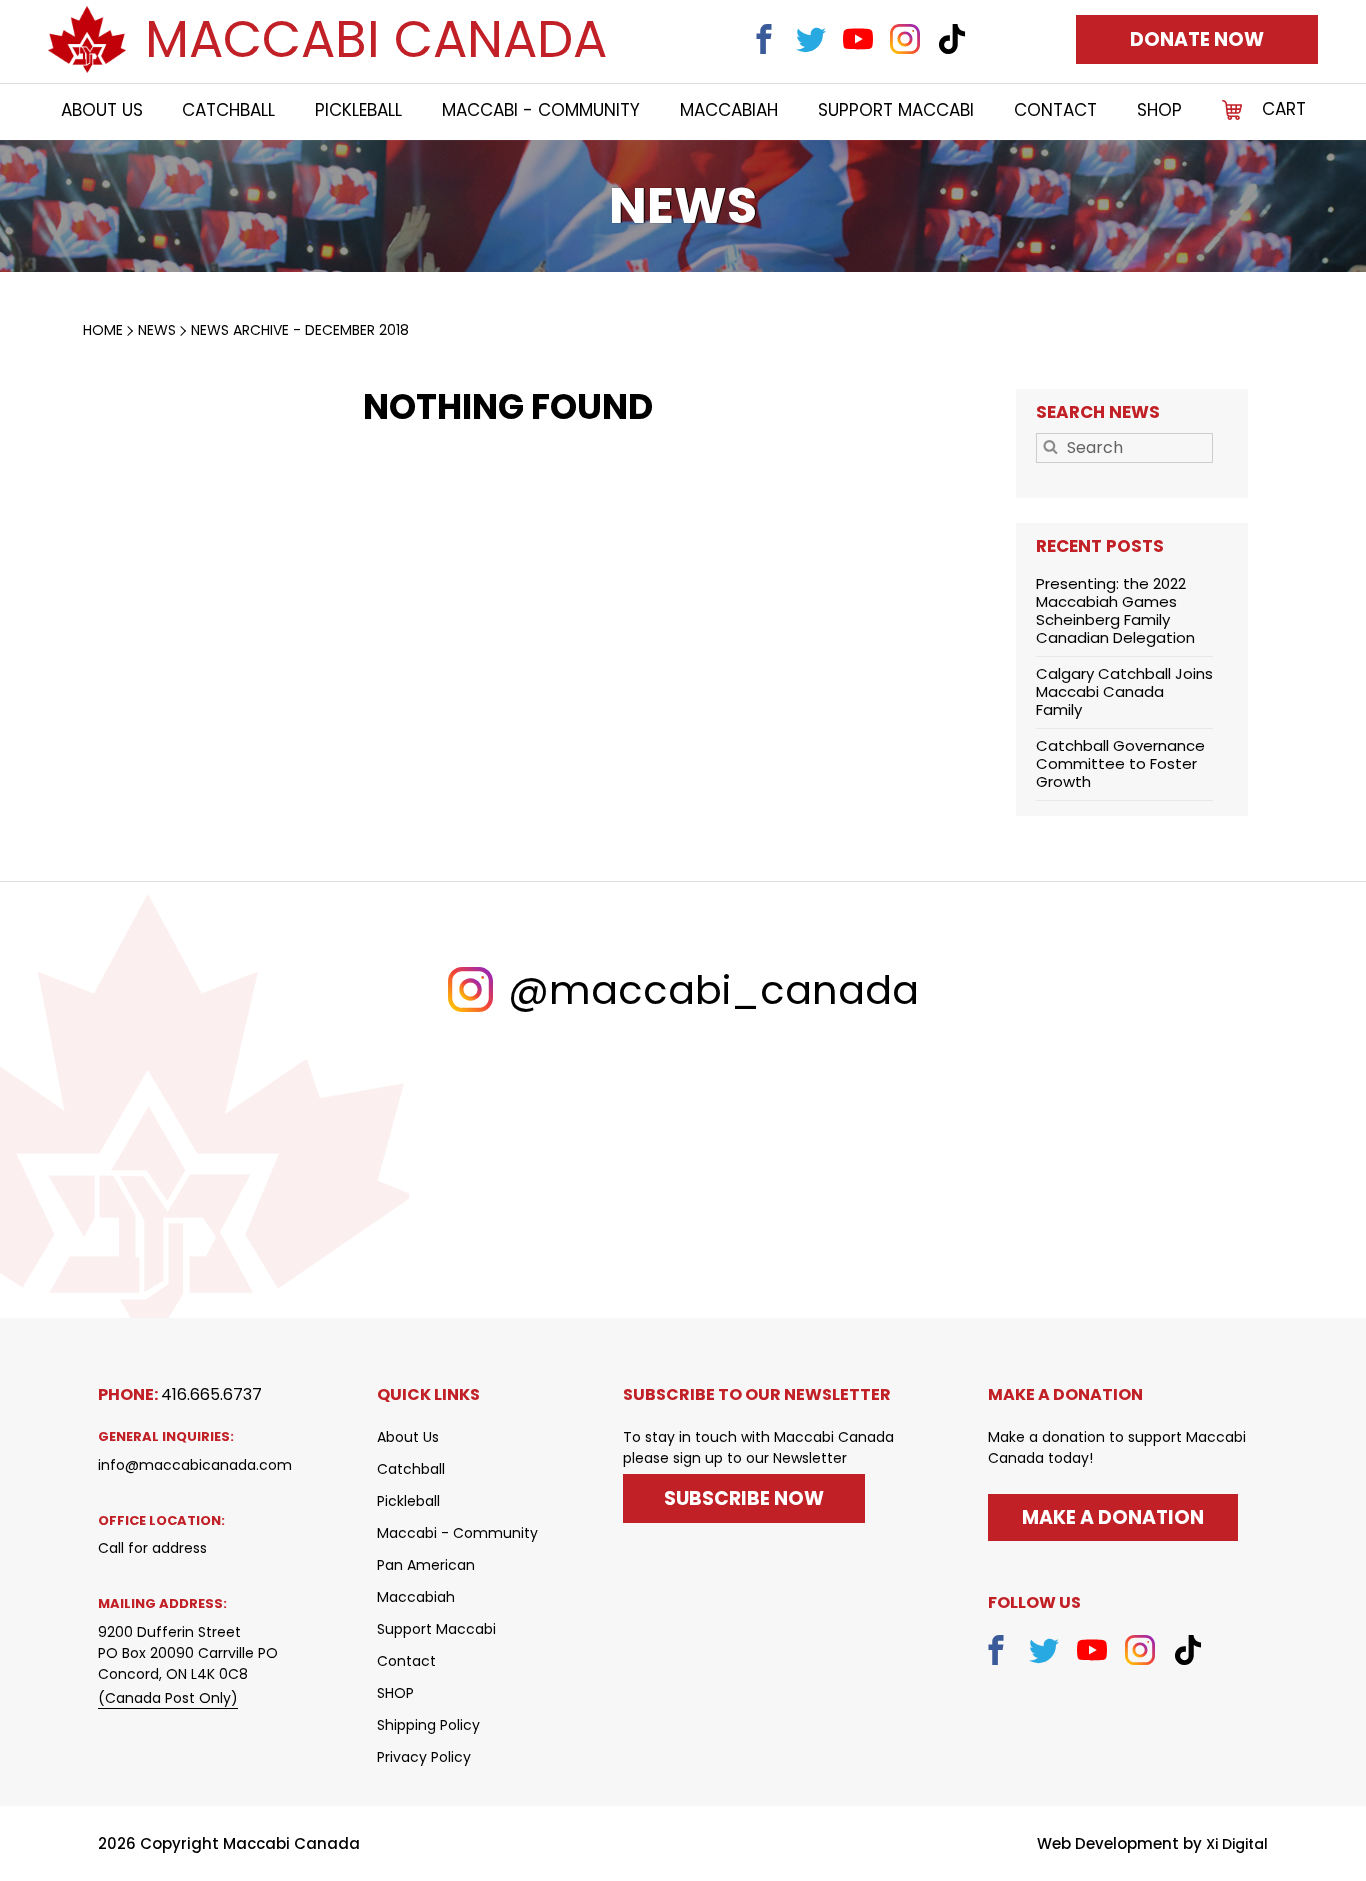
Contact (1055, 110)
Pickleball (358, 110)
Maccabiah (729, 110)
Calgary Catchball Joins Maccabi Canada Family (1124, 691)
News (157, 330)
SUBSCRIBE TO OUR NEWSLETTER (757, 1394)
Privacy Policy (424, 1757)
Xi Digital (1237, 1844)
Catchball (228, 110)
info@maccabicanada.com (195, 1465)
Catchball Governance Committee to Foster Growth (1120, 763)
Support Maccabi (896, 110)
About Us (102, 110)
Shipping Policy (428, 1725)
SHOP (1159, 110)
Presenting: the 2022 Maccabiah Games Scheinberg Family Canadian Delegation (1115, 610)
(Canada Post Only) (168, 1698)
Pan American (426, 1565)
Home (103, 330)
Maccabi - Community (541, 110)
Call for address (152, 1548)
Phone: (180, 1394)
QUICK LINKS (428, 1394)
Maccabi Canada (376, 39)
